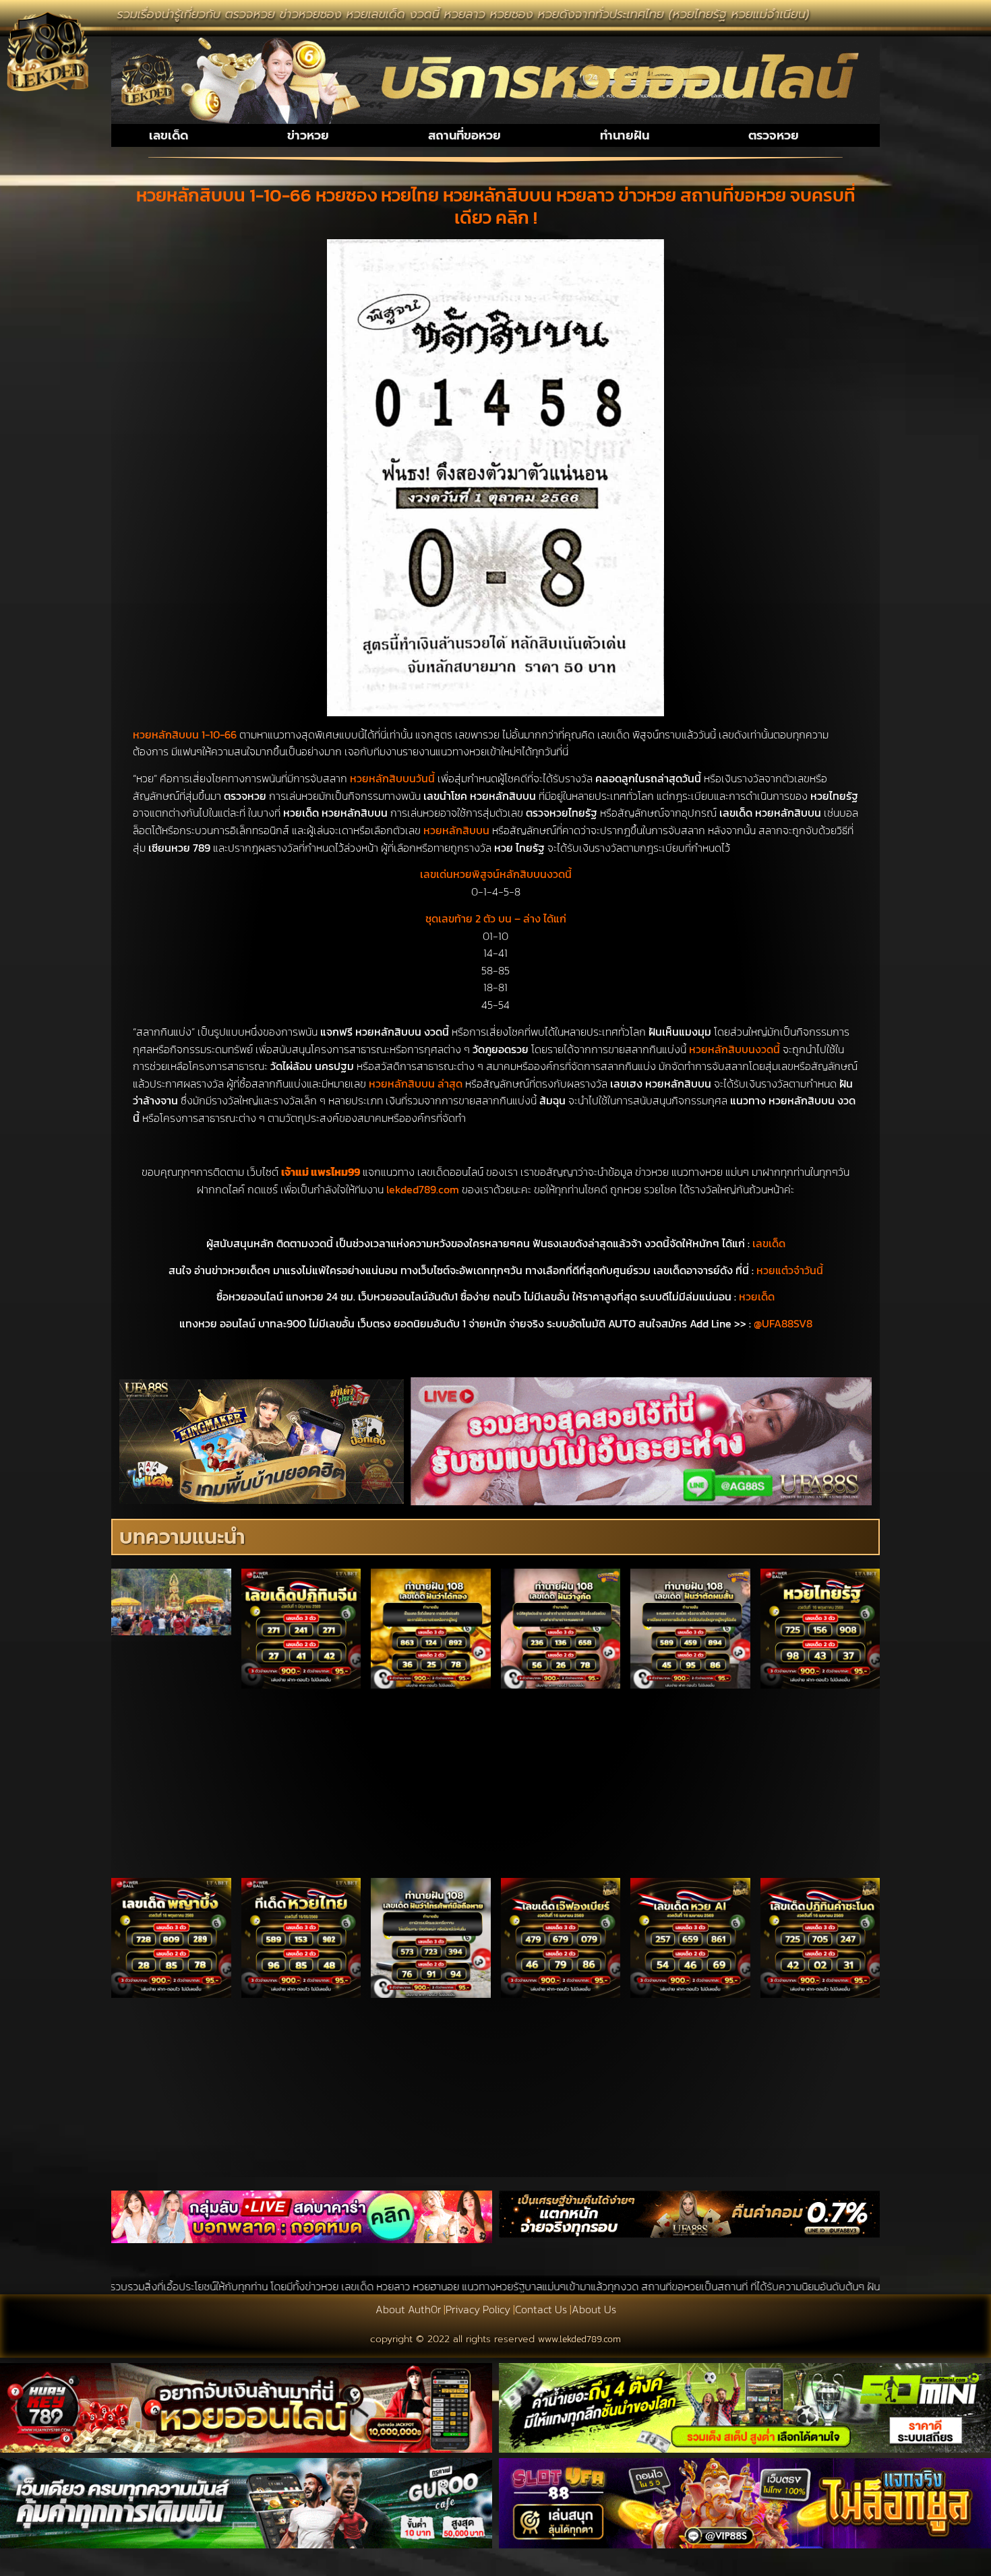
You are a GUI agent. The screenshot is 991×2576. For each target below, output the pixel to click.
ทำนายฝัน (625, 135)
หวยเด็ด (757, 1296)
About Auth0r (408, 2309)
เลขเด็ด (169, 135)
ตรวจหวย (774, 135)
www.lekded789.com (579, 2339)
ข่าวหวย (308, 135)
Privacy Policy (478, 2309)
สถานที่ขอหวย (464, 135)
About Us (594, 2309)
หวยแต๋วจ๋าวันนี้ (790, 1270)
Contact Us (541, 2309)
